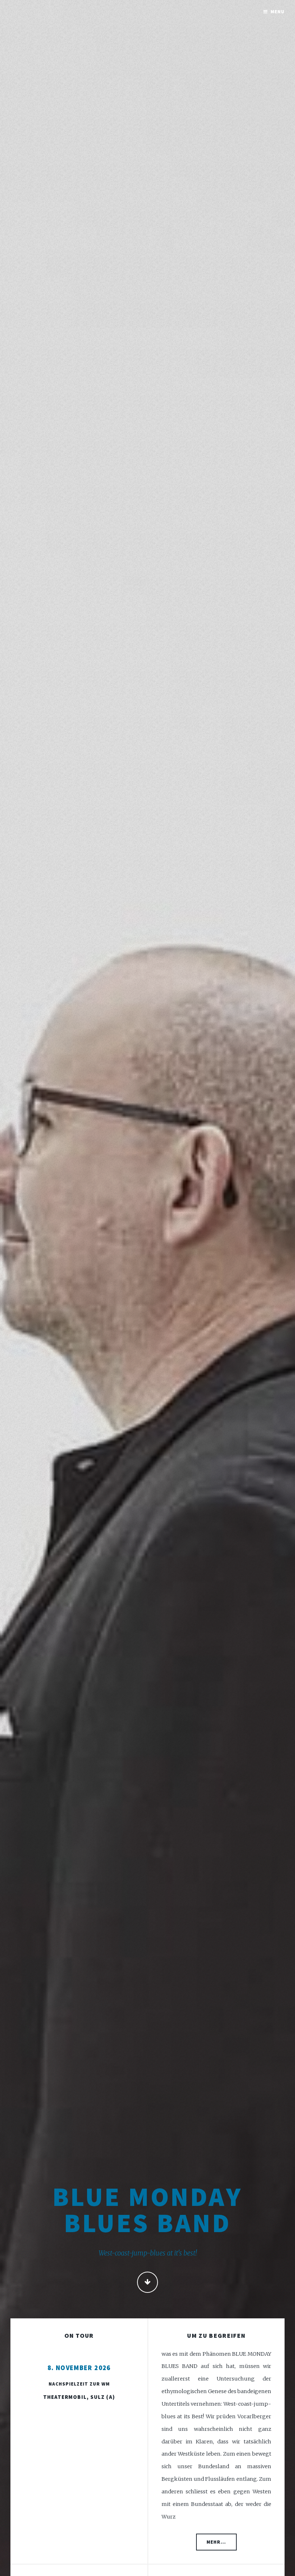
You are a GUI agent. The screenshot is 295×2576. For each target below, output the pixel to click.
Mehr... (216, 2542)
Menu (278, 12)
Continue (148, 2282)
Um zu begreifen (216, 2336)
